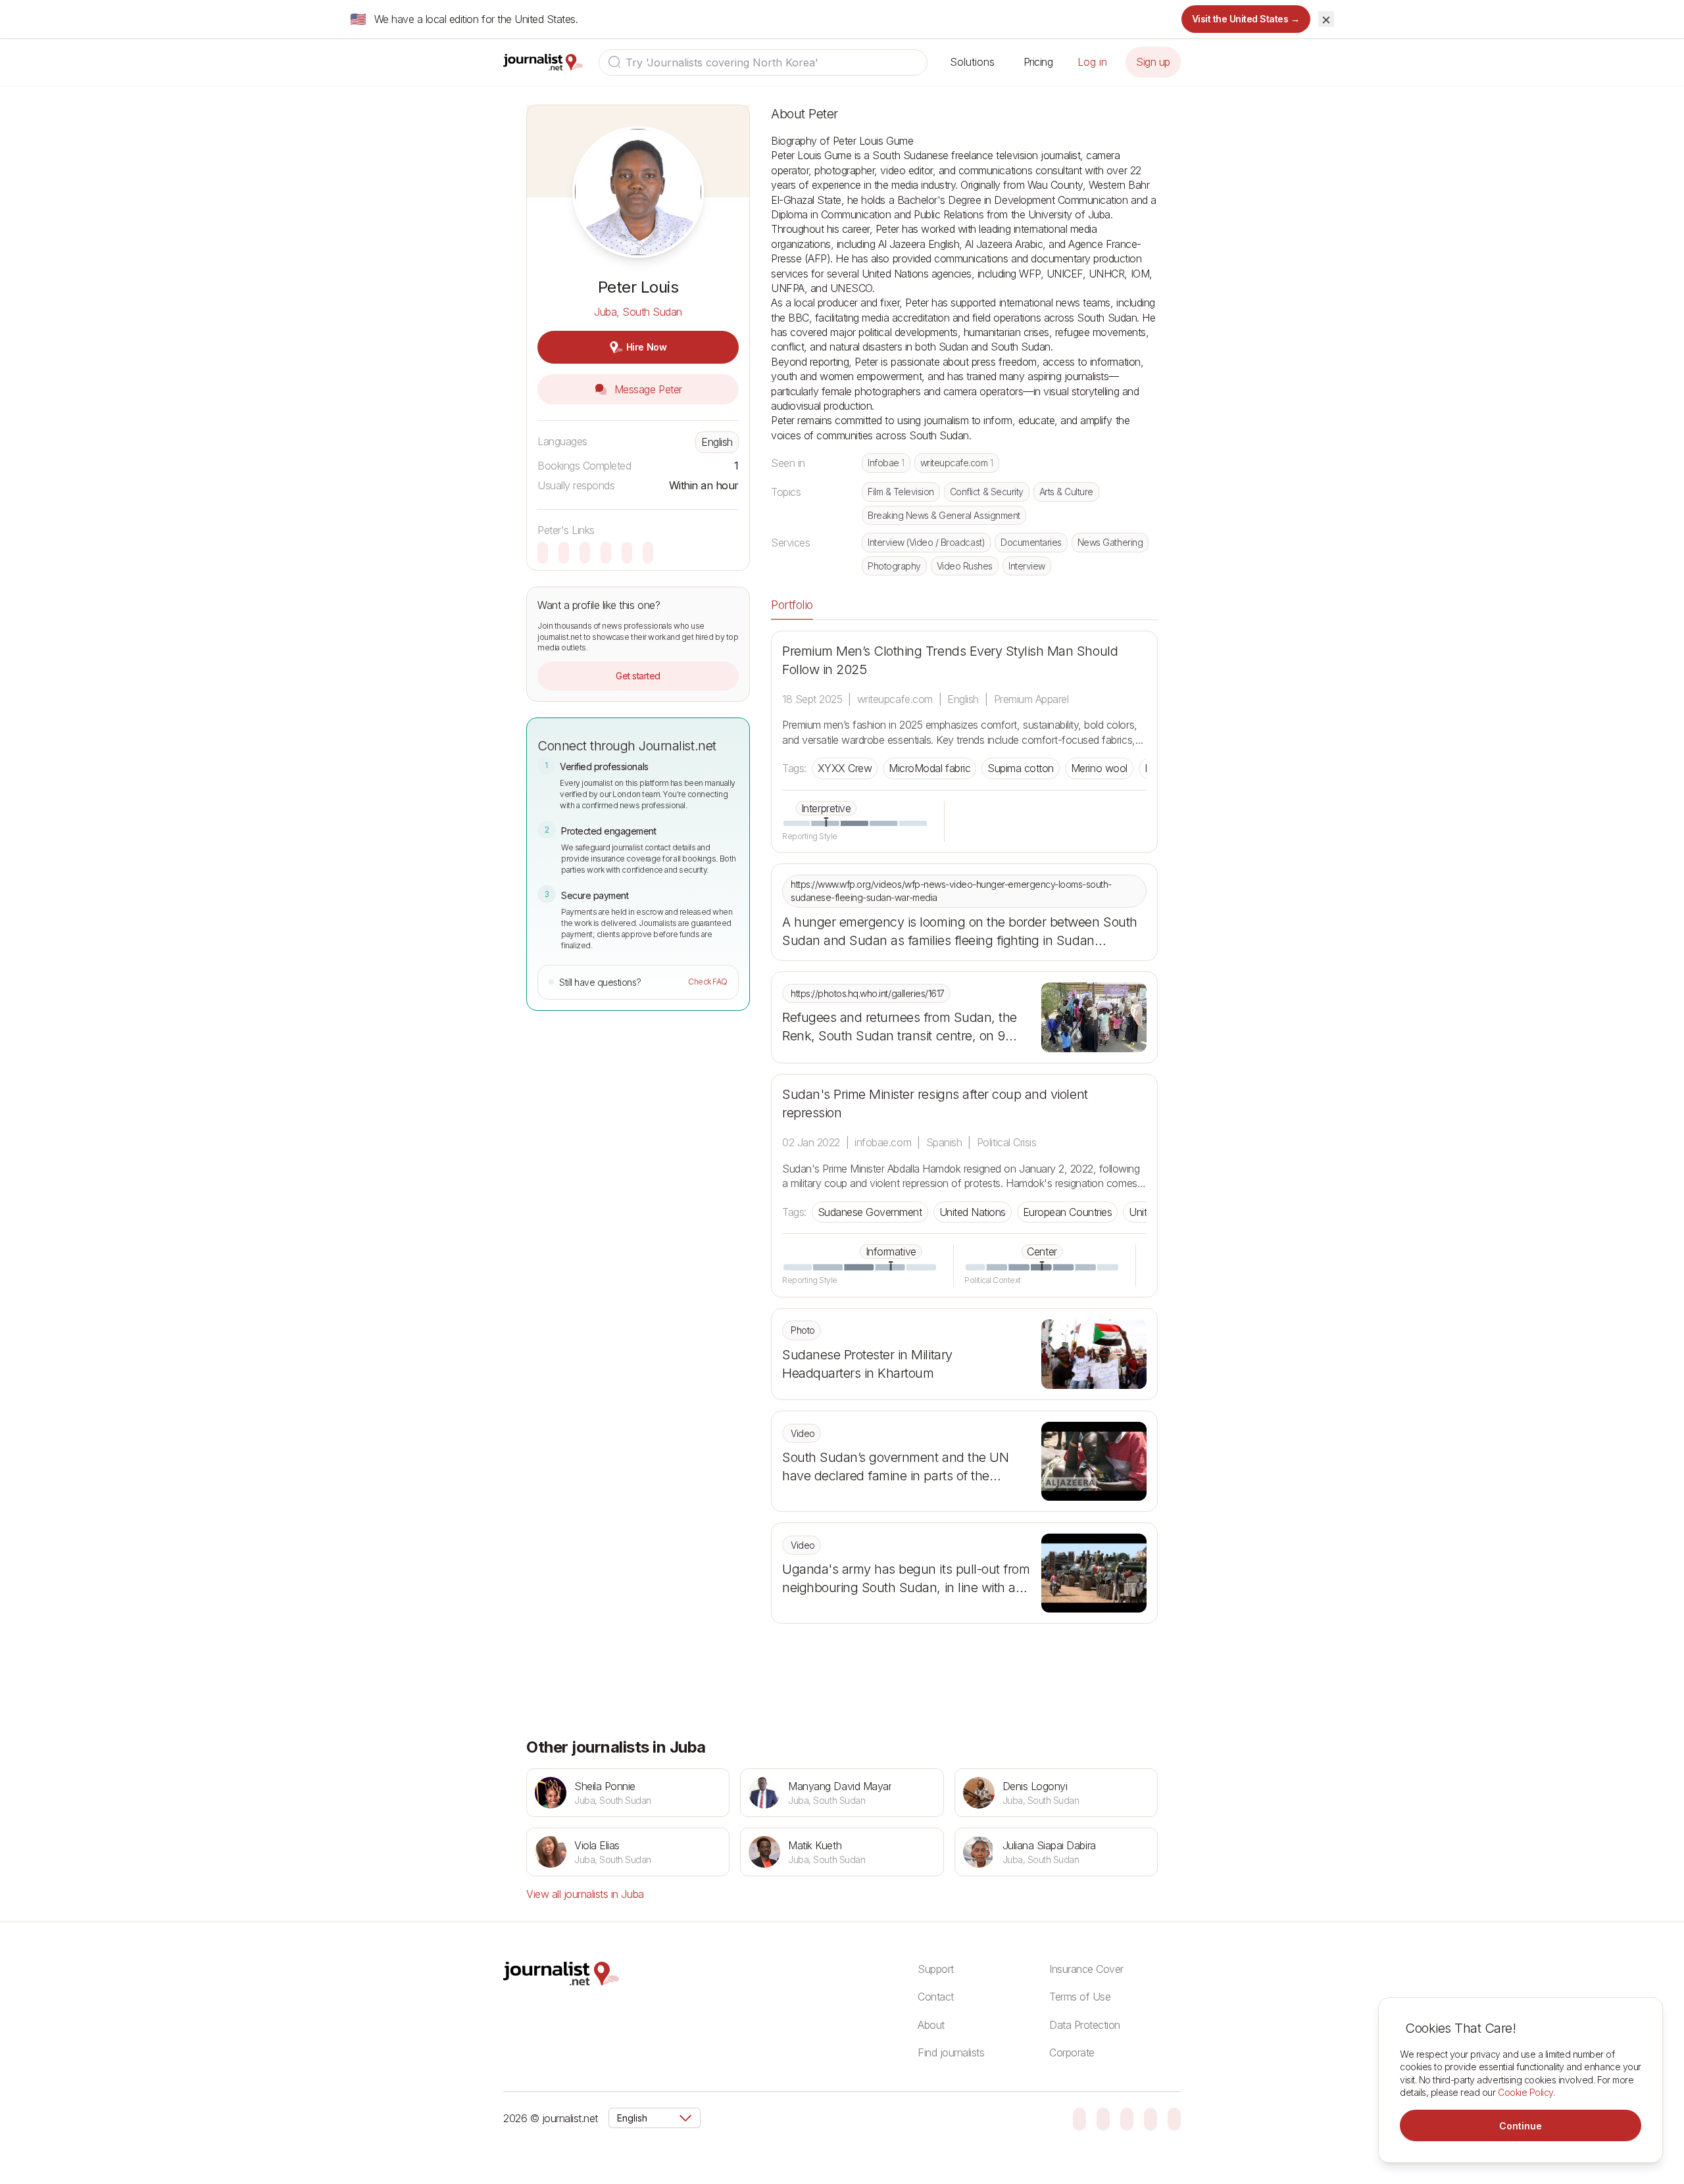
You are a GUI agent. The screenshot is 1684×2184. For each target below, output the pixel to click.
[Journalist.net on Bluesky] (1079, 2118)
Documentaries (1031, 542)
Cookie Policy (1525, 2092)
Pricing (1038, 62)
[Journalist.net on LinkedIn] (1174, 2118)
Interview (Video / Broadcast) (926, 542)
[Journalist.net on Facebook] (1127, 2118)
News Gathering (1110, 542)
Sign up (1153, 62)
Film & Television (901, 492)
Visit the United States (1246, 19)
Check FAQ (708, 982)
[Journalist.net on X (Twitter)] (1151, 2118)
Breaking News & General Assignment (944, 515)
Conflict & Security (987, 492)
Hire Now (646, 347)
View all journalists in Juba (585, 1894)
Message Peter (646, 389)
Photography (894, 566)
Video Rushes (965, 566)
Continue (1521, 2126)
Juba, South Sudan (638, 312)
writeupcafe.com (957, 463)
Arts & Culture (1066, 492)
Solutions (972, 62)
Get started (638, 676)
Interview (1027, 566)
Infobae (886, 463)
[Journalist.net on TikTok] (1103, 2118)
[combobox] (763, 62)
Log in (1092, 62)
